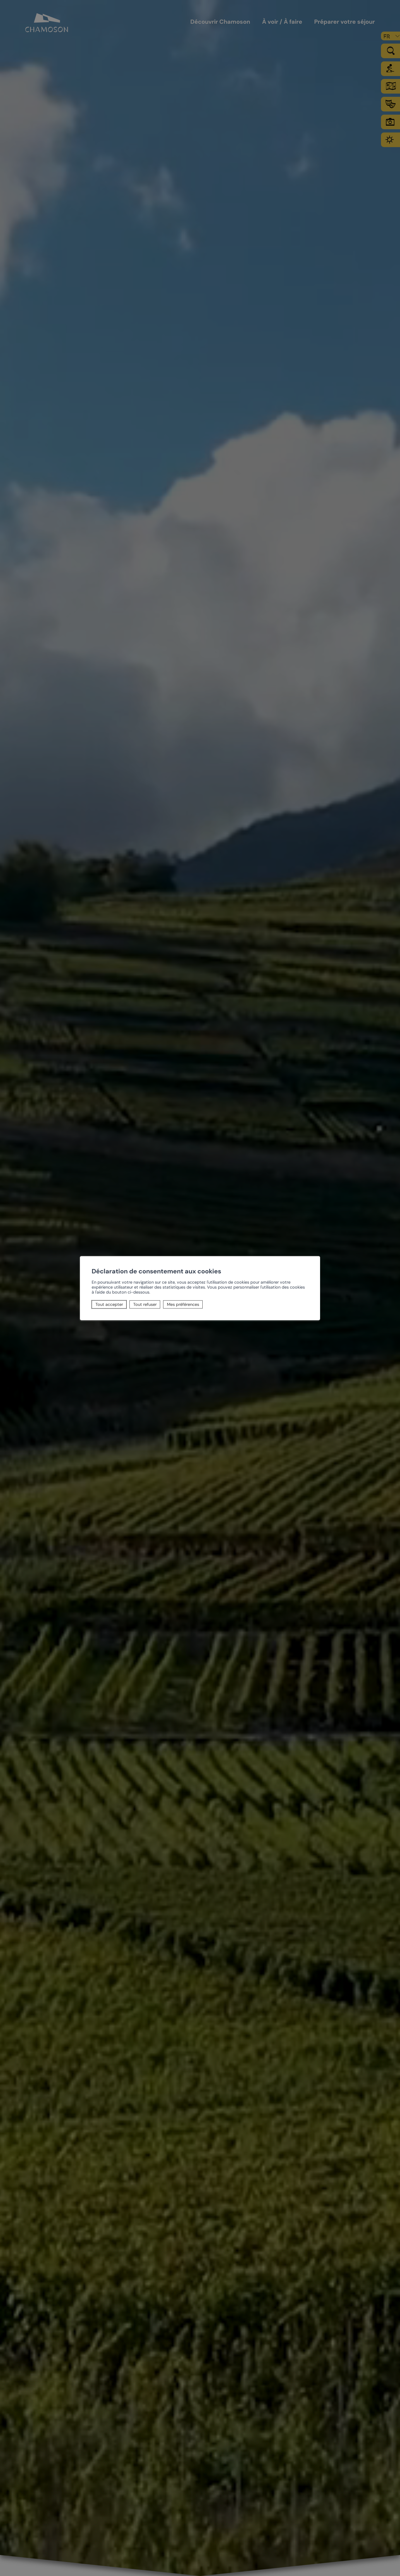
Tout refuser (145, 1304)
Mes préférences (183, 1304)
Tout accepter (109, 1304)
